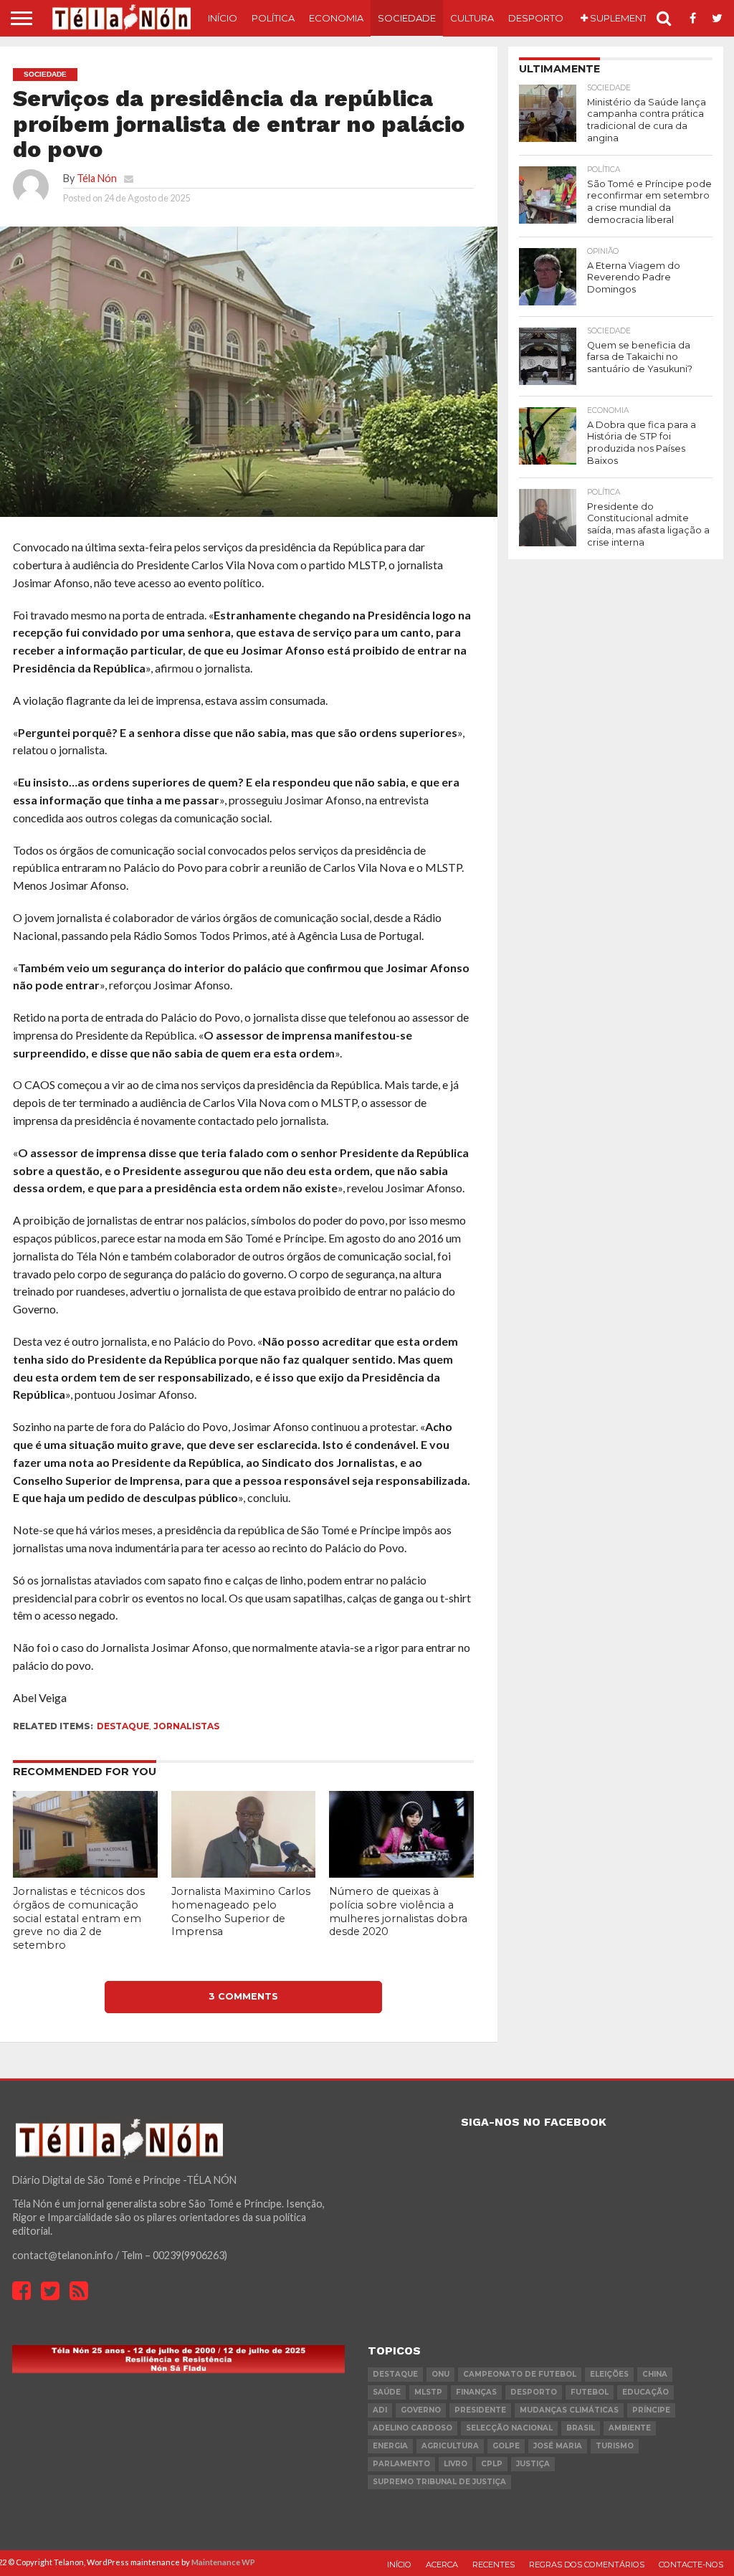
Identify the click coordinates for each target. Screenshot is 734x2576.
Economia (336, 18)
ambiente (630, 2428)
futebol (590, 2392)
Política (273, 18)
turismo (615, 2446)
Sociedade (407, 18)
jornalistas (186, 1726)
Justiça (533, 2464)
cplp (492, 2464)
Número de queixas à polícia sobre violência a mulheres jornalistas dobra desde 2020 (398, 1911)
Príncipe (651, 2410)
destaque (123, 1726)
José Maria (558, 2446)
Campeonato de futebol (520, 2374)
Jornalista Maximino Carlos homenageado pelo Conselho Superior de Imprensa (241, 1911)
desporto (534, 2392)
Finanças (476, 2392)
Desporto (536, 18)
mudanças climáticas (569, 2410)
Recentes (494, 2565)
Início (223, 18)
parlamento (401, 2464)
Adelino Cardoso (413, 2428)
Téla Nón (97, 178)
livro (456, 2464)
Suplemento (622, 18)
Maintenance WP (223, 2562)
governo (421, 2410)
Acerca (442, 2565)
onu (440, 2374)
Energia (390, 2446)
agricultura (450, 2446)
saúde (387, 2392)
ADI (380, 2410)
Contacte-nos (691, 2565)
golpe (506, 2446)
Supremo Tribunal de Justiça (439, 2482)
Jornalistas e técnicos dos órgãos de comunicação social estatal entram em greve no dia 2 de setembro (79, 1918)
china (655, 2374)
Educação (645, 2392)
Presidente (480, 2410)
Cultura (472, 18)
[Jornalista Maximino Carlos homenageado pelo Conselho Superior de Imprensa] (244, 1873)
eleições (609, 2374)
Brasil (581, 2428)
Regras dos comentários (587, 2565)
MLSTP (428, 2392)
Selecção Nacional (509, 2428)
